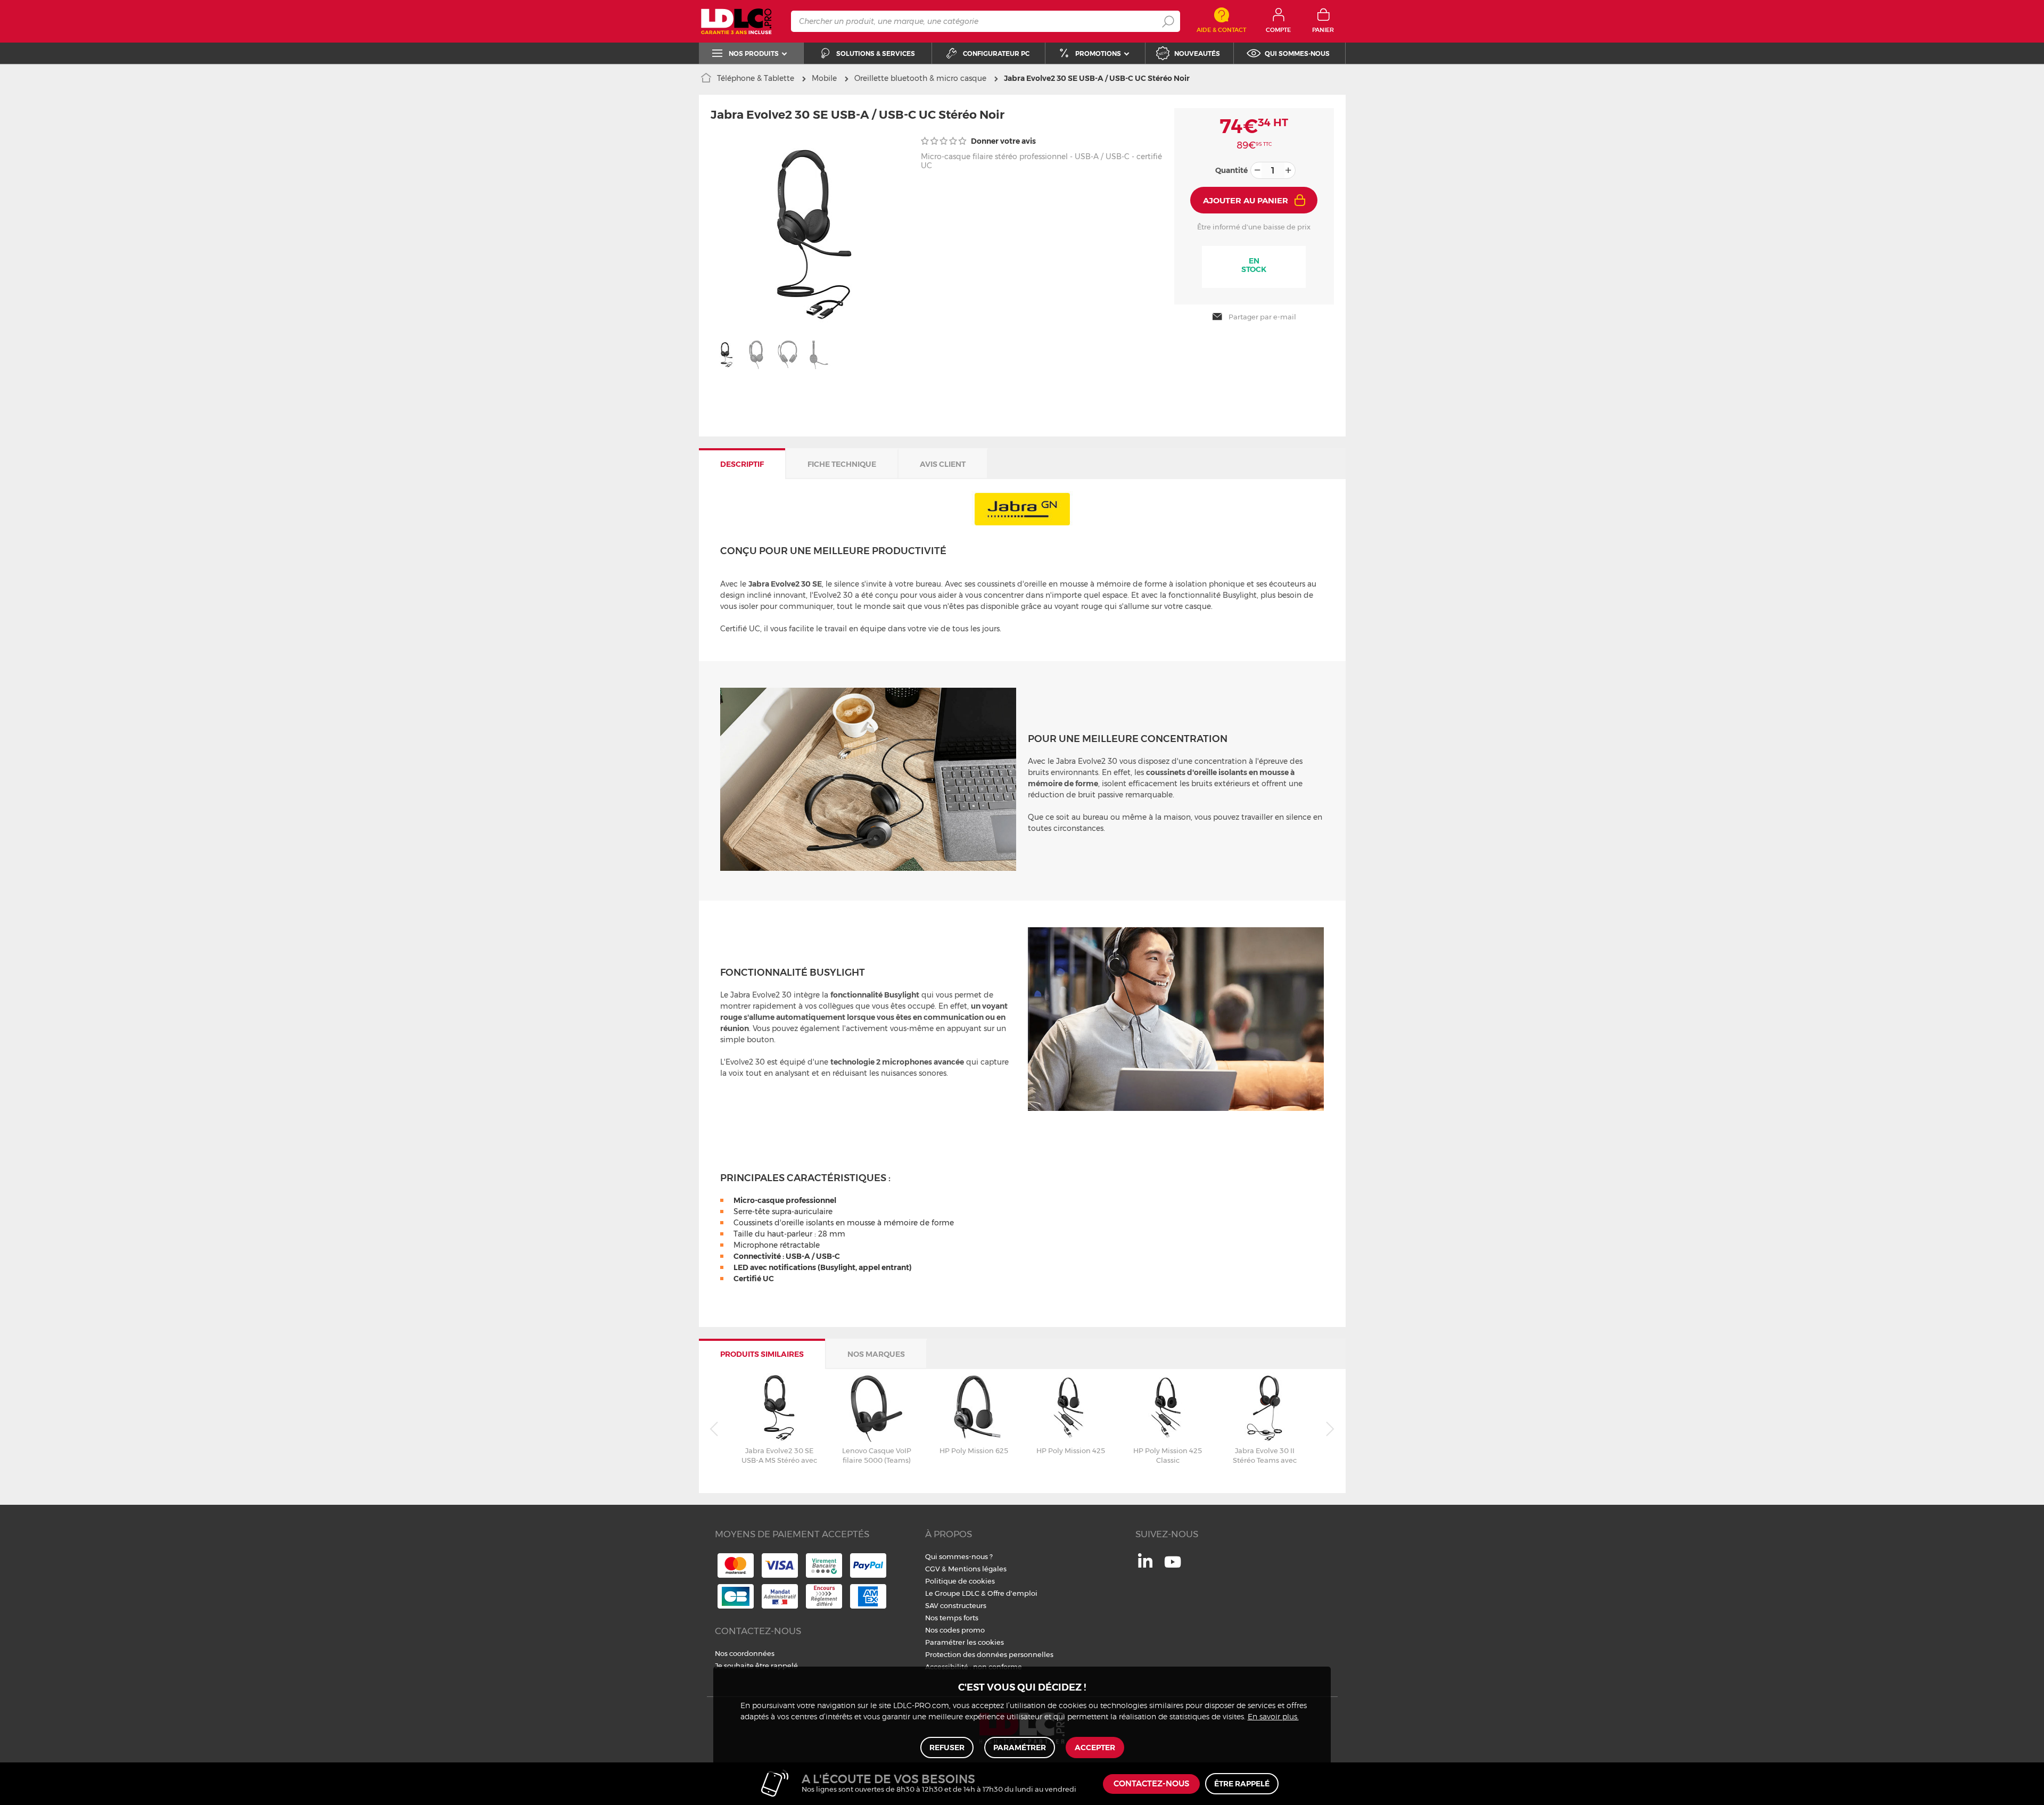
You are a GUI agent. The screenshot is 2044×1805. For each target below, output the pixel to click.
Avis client (943, 464)
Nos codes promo (955, 1630)
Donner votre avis (1003, 141)
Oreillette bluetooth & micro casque (920, 78)
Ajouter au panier (1246, 200)
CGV (933, 1569)
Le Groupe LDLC (952, 1593)
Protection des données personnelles (989, 1654)
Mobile (824, 78)
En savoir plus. (1273, 1717)
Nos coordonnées (745, 1653)
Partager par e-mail (1262, 317)
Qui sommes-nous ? (959, 1556)
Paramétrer (1020, 1748)
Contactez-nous (1151, 1784)
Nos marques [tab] (876, 1354)
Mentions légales (977, 1569)
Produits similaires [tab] (762, 1354)
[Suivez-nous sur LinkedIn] (1145, 1565)
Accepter (1095, 1748)
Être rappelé (1242, 1784)
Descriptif (742, 464)
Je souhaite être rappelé (756, 1666)
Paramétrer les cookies (965, 1642)
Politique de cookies (960, 1581)
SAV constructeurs (956, 1605)
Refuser (947, 1748)
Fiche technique (842, 464)
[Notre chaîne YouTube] (1173, 1568)
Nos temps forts (952, 1618)
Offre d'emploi (1012, 1593)
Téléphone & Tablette (756, 78)
